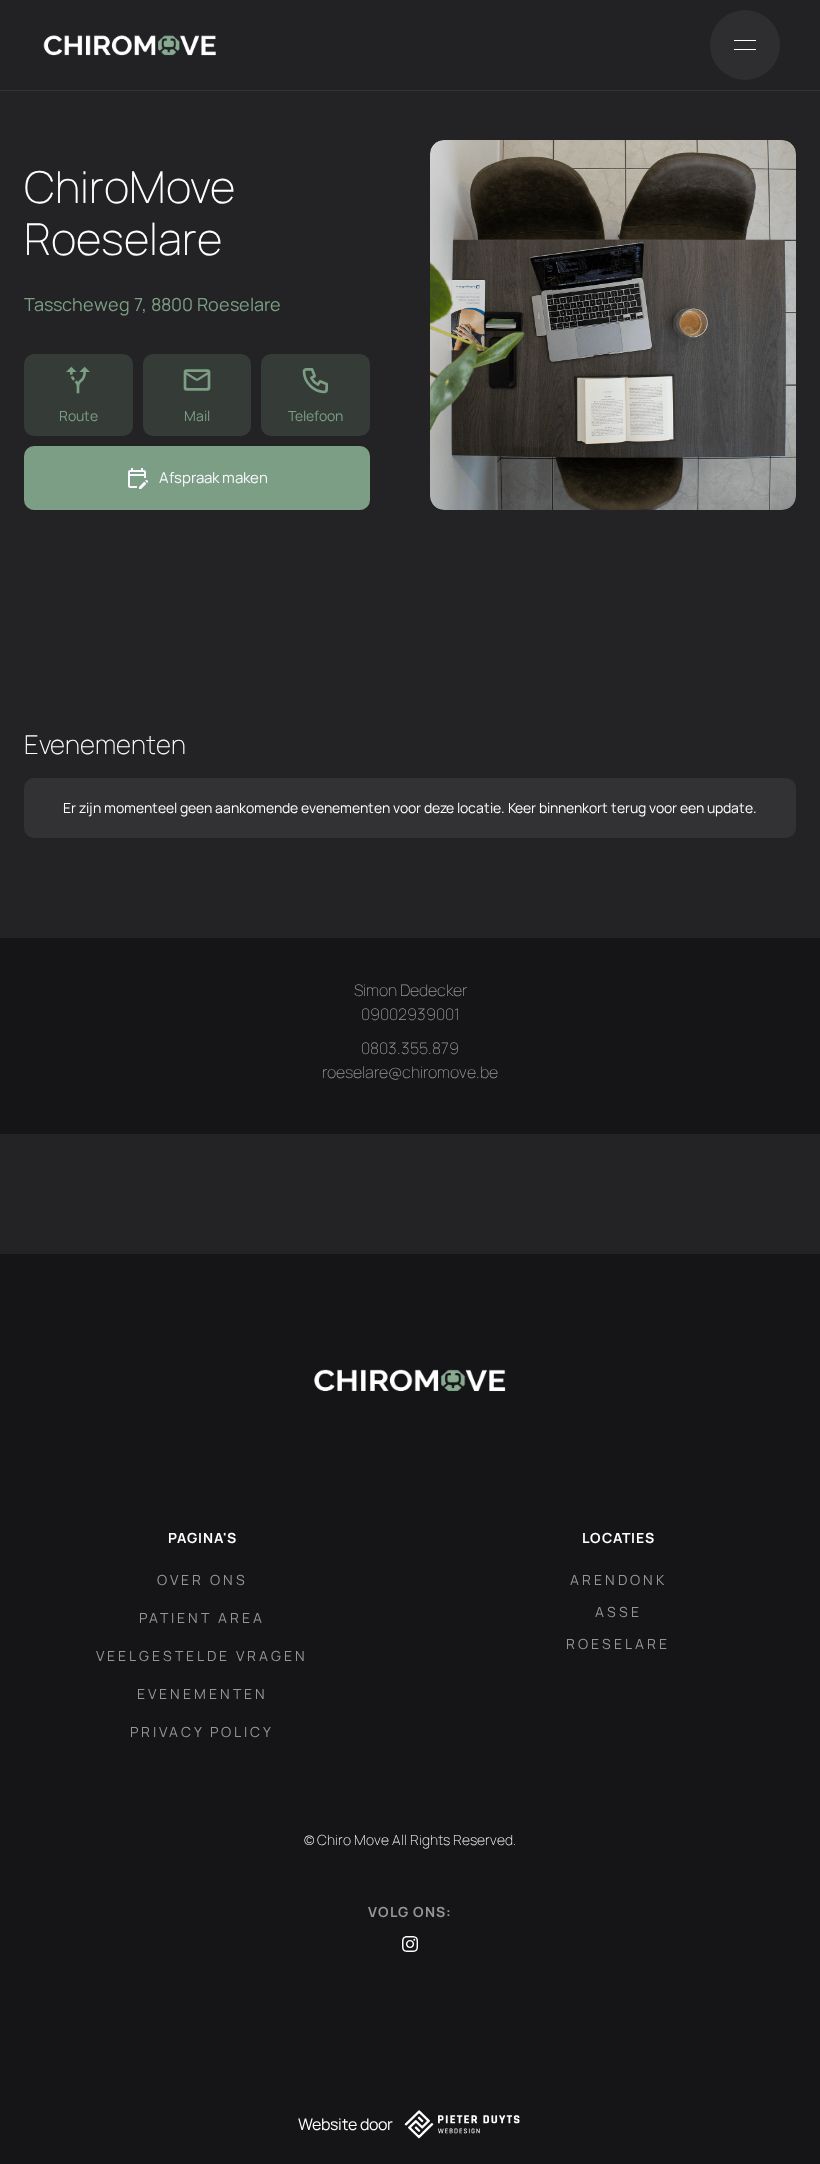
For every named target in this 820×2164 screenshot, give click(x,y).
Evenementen (202, 1693)
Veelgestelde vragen (202, 1655)
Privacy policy (202, 1731)
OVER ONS (202, 1579)
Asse (618, 1611)
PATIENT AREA (202, 1617)
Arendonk (618, 1579)
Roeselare (618, 1643)
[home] (130, 44)
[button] (745, 45)
